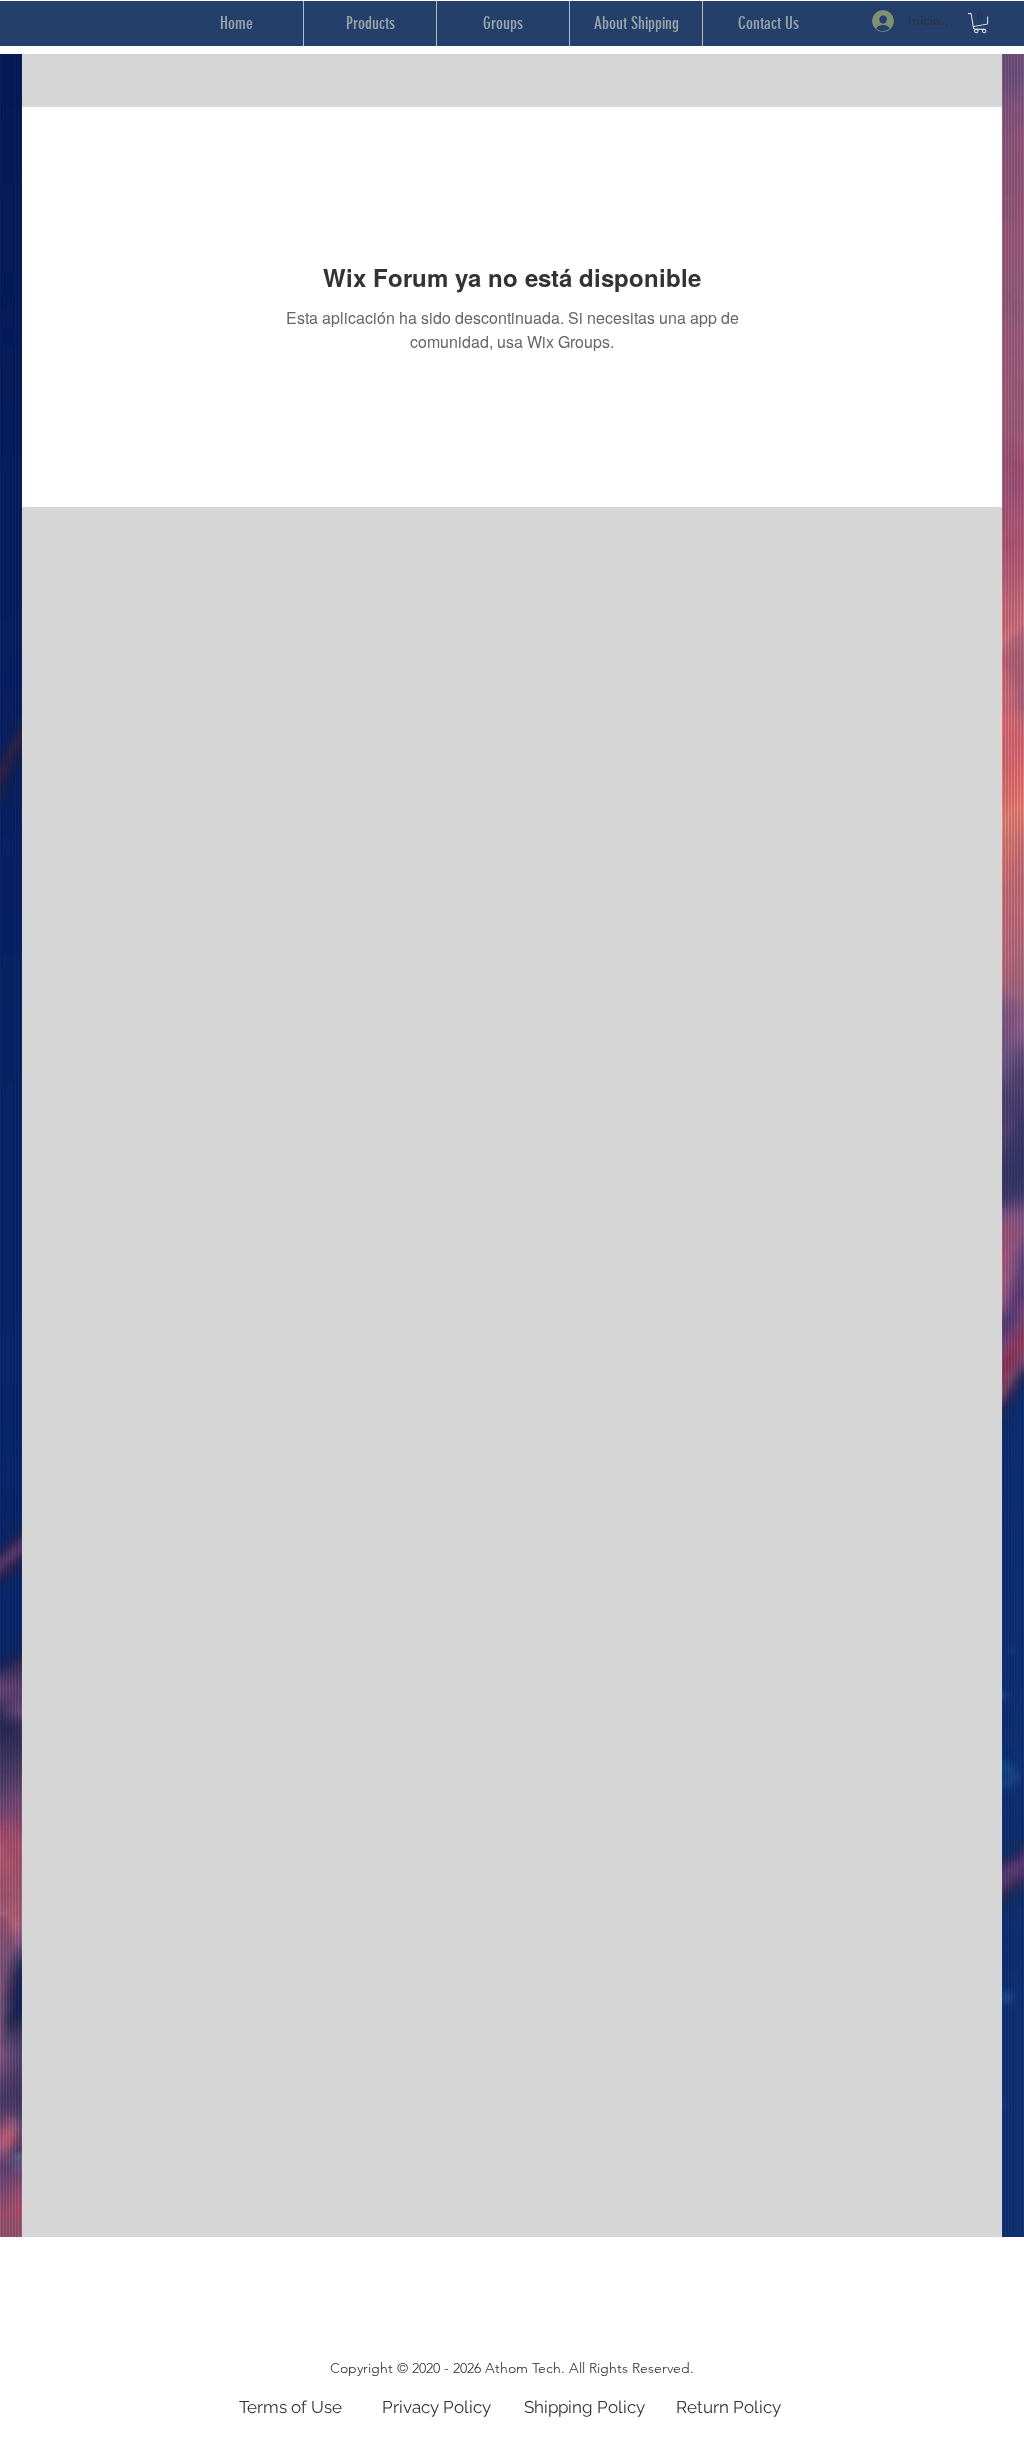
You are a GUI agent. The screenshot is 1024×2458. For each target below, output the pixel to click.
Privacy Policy (436, 2407)
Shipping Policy (584, 2407)
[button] (980, 23)
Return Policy (728, 2407)
